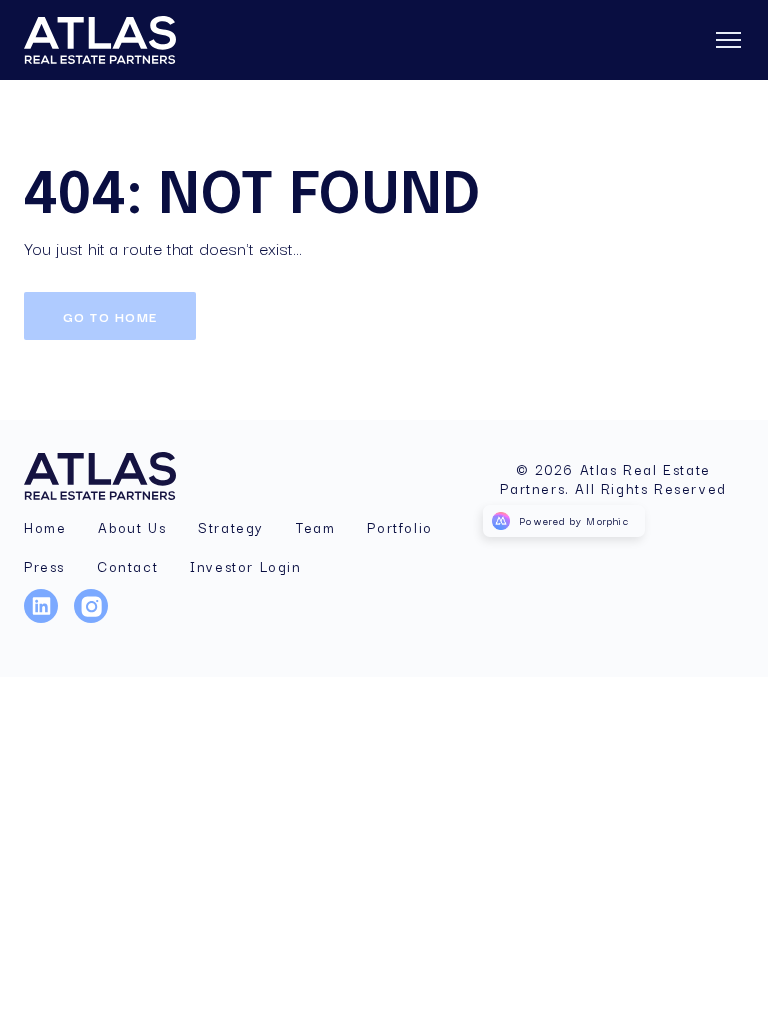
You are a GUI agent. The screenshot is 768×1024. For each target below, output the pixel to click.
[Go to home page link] (112, 476)
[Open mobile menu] (728, 40)
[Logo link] (128, 40)
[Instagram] (99, 618)
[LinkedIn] (49, 618)
